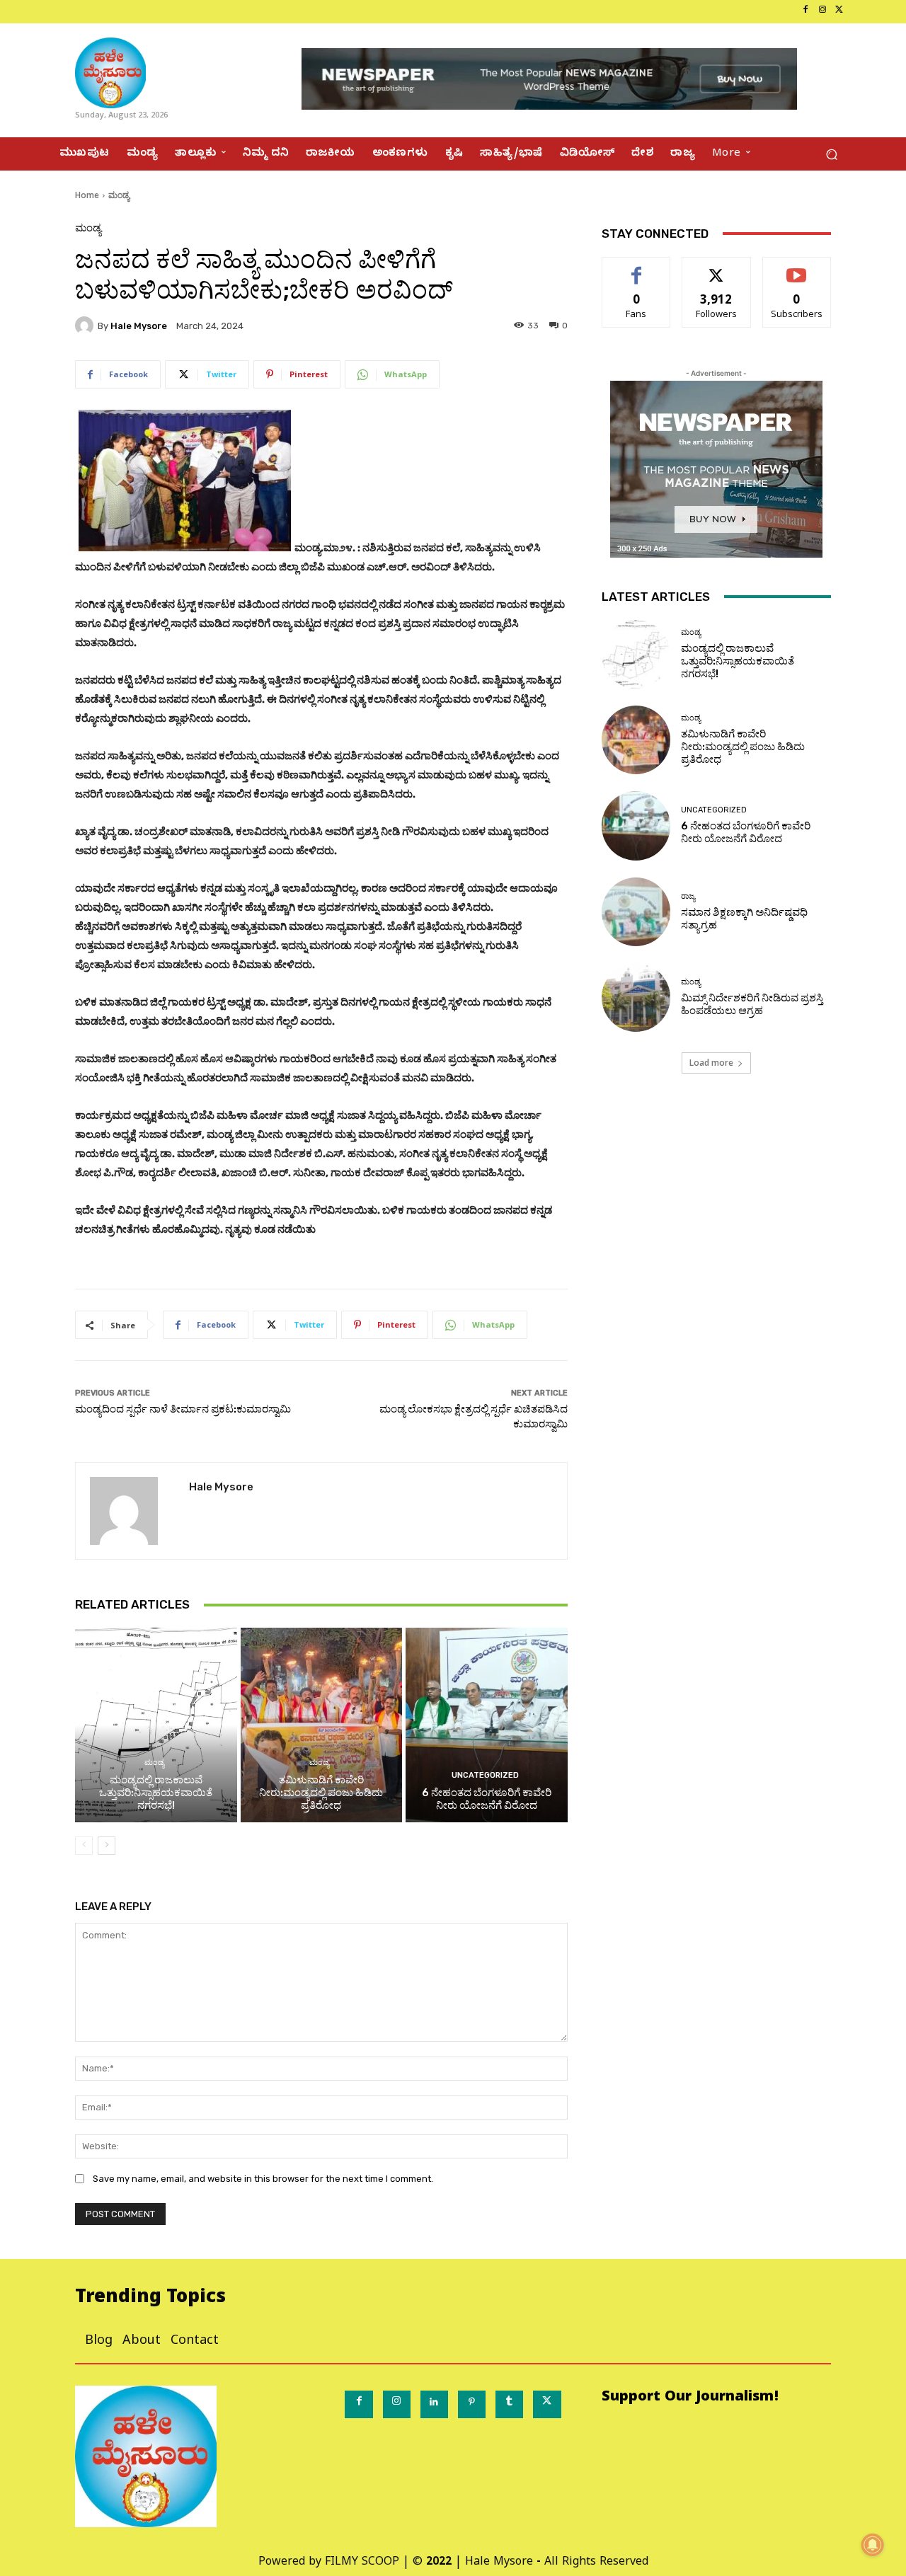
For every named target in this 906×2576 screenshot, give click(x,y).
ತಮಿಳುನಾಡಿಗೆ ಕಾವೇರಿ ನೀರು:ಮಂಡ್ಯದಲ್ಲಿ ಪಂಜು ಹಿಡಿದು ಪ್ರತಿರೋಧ (321, 1793)
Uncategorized (485, 1775)
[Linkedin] (434, 2404)
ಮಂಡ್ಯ (119, 195)
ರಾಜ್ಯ (688, 896)
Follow (717, 268)
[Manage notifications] (873, 2545)
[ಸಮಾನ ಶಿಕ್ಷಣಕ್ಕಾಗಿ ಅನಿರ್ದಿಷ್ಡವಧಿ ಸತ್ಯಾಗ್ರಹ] (636, 912)
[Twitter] (839, 11)
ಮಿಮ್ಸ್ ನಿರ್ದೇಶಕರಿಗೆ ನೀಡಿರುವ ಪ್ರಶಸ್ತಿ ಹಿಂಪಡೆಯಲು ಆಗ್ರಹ (752, 1004)
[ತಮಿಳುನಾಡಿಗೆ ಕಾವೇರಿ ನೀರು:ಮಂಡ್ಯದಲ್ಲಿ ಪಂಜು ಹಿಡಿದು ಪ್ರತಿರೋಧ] (322, 1725)
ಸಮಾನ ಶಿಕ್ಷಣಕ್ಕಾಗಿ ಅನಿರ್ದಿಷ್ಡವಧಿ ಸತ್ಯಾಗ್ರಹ (744, 919)
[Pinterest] (472, 2404)
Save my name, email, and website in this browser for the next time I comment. (263, 2179)
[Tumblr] (509, 2404)
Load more (711, 1063)
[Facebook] (805, 11)
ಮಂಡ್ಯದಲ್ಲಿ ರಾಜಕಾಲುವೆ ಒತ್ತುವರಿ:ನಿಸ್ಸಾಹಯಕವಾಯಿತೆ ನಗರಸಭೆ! (156, 1793)
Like (637, 268)
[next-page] (107, 1846)
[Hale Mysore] (86, 326)
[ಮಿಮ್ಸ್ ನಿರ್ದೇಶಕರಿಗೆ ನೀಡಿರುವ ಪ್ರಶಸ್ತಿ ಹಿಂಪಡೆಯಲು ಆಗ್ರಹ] (636, 997)
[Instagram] (822, 11)
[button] (831, 154)
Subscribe (797, 268)
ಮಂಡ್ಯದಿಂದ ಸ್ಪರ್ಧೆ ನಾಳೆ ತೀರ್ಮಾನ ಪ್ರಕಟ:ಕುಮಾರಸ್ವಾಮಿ (183, 1409)
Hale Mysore (139, 326)
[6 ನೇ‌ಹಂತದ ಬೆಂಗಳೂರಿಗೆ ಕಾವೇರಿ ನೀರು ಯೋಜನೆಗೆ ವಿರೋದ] (487, 1725)
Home (87, 195)
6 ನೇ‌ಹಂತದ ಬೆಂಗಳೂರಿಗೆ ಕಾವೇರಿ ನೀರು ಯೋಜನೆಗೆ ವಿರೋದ (487, 1799)
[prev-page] (84, 1846)
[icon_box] (60, 12)
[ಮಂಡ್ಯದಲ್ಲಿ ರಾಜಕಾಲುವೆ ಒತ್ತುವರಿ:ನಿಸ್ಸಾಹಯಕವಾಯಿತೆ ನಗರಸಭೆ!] (156, 1725)
